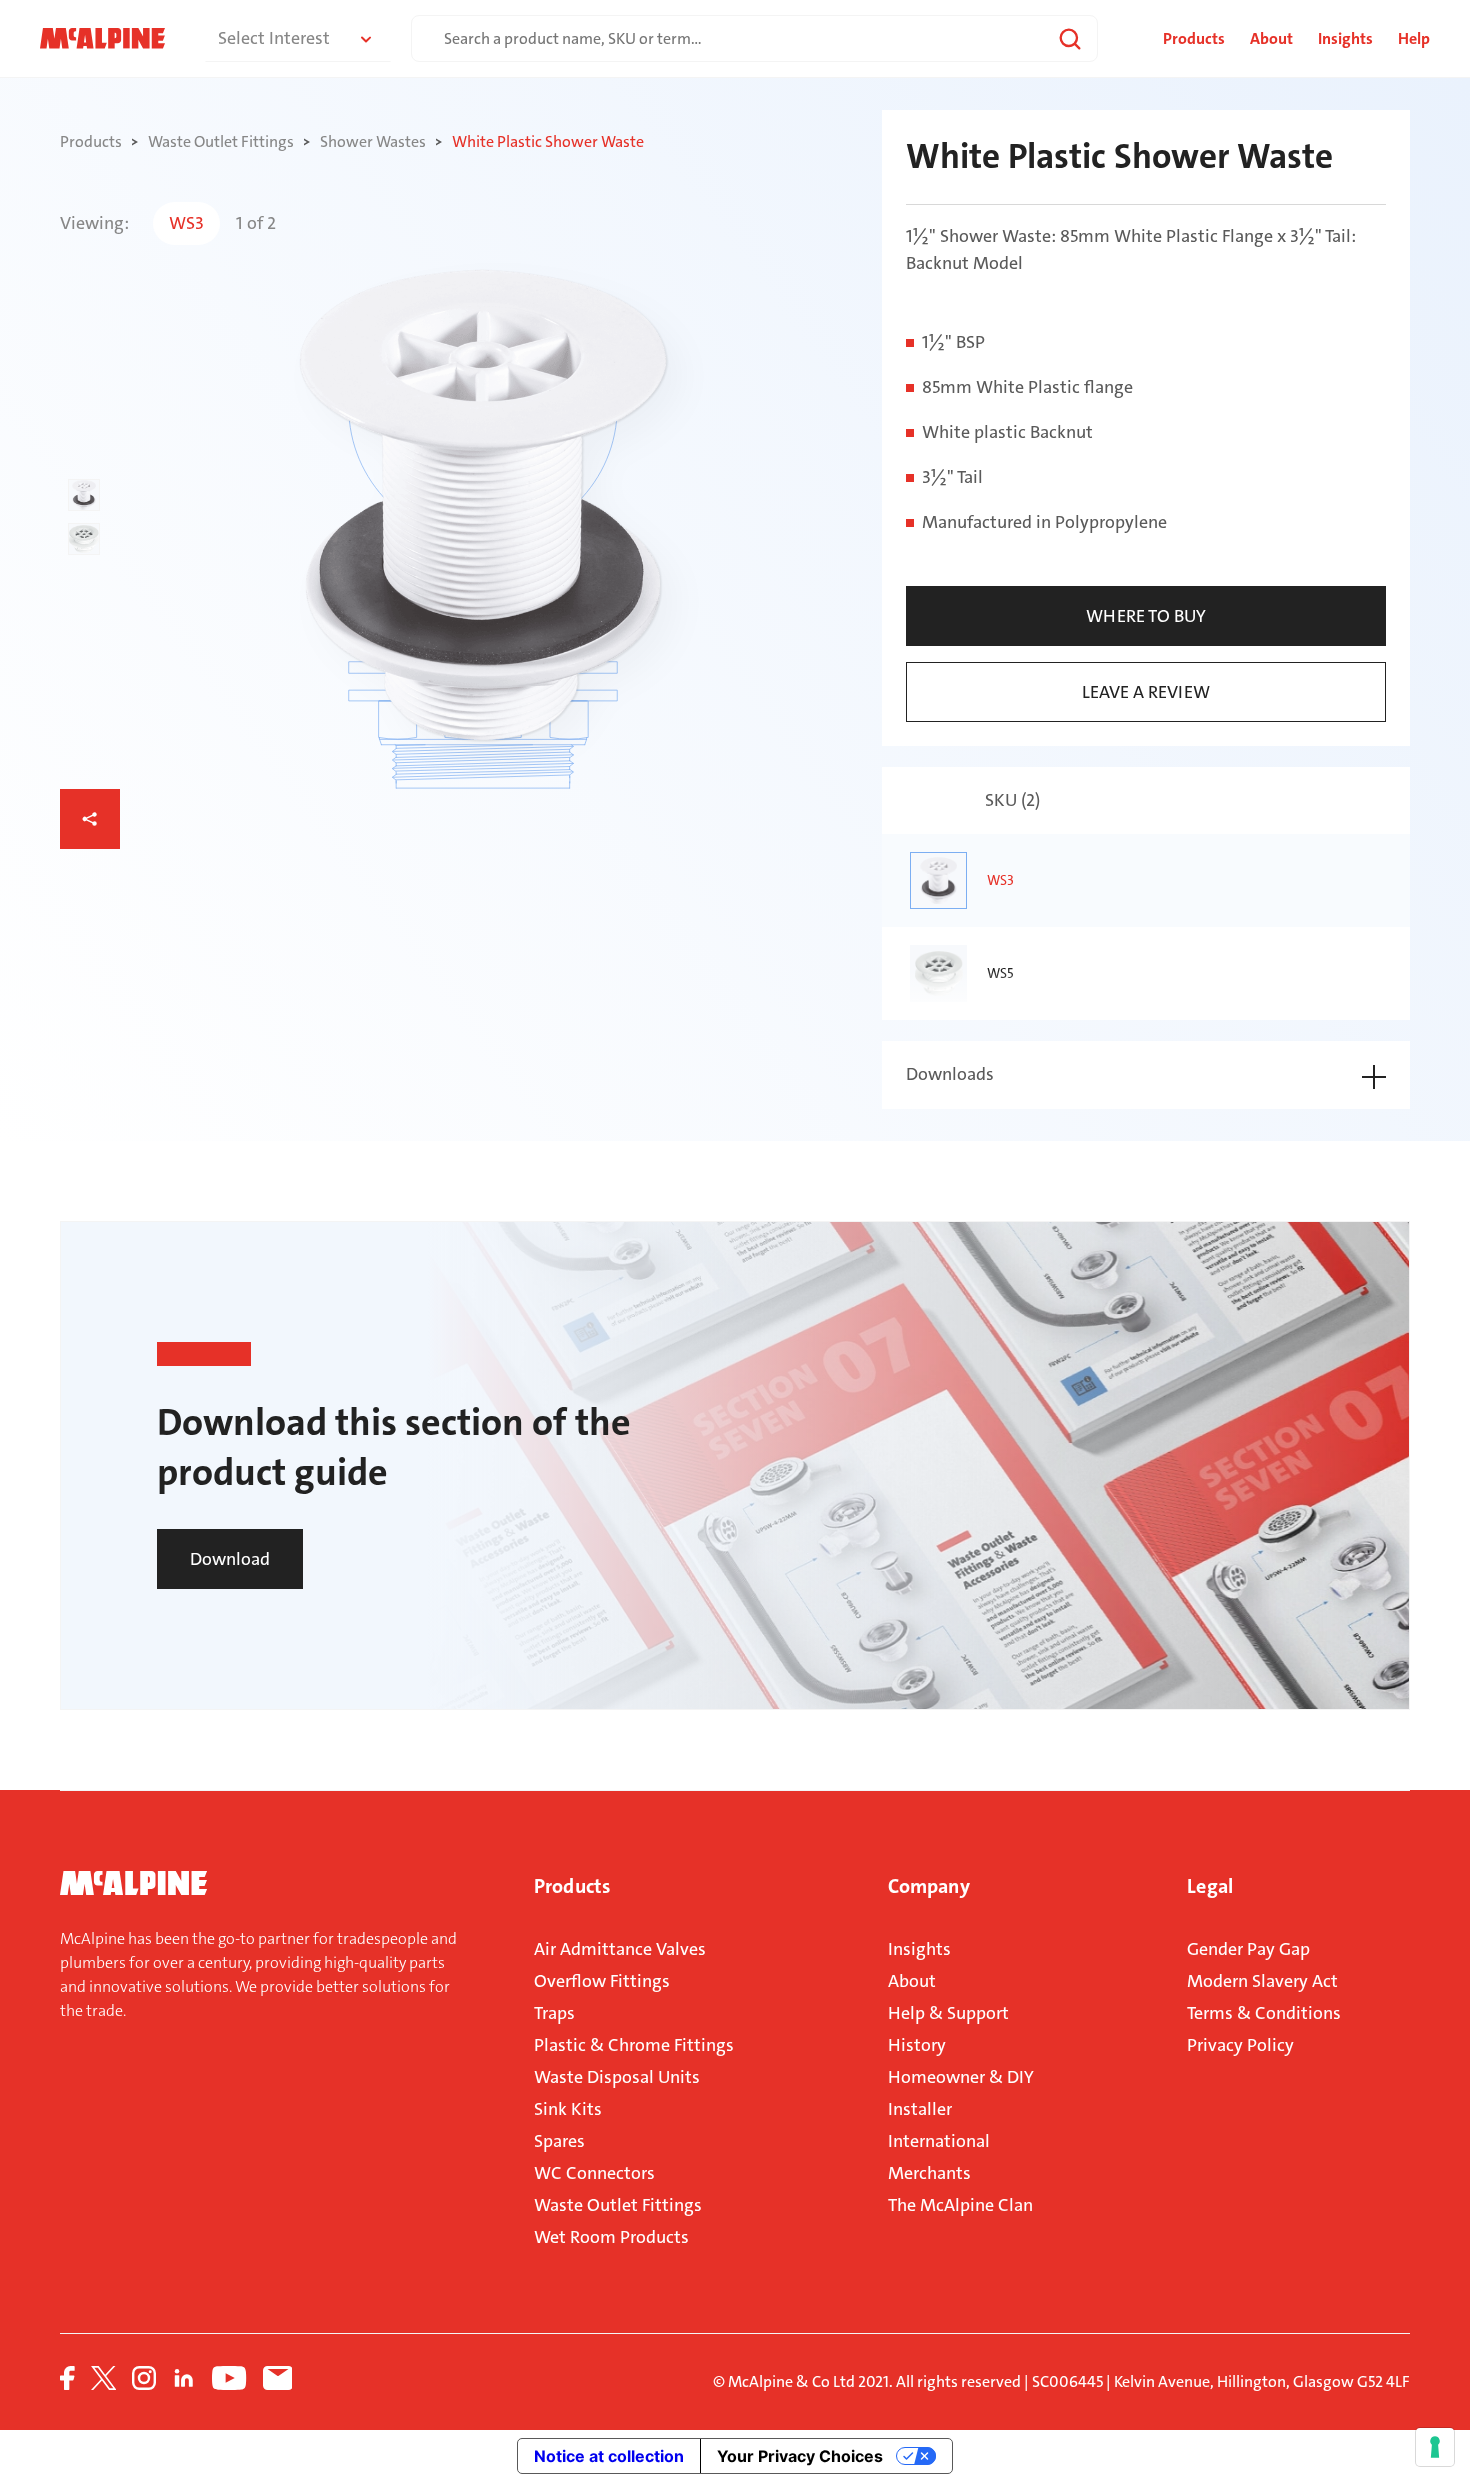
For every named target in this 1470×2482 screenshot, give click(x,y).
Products (572, 1886)
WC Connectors (594, 2173)
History (917, 2045)
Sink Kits (568, 2109)
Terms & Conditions (1264, 2013)
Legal (1210, 1886)
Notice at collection (609, 2456)
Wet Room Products (611, 2237)
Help (1414, 38)
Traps (554, 2013)
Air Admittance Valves (620, 1949)
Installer (920, 2109)
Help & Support (948, 2013)
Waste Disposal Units (617, 2077)
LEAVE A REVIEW (1146, 692)
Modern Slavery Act (1262, 1981)
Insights (1345, 38)
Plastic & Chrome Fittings (634, 2045)
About (1271, 38)
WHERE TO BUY (1146, 616)
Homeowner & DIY (961, 2077)
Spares (559, 2141)
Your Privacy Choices (800, 2456)
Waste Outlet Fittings (618, 2205)
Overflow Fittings (602, 1981)
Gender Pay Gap (1248, 1949)
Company (929, 1886)
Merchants (929, 2173)
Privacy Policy (1240, 2045)
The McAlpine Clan (960, 2205)
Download (230, 1559)
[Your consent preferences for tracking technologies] (1435, 2447)
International (939, 2141)
